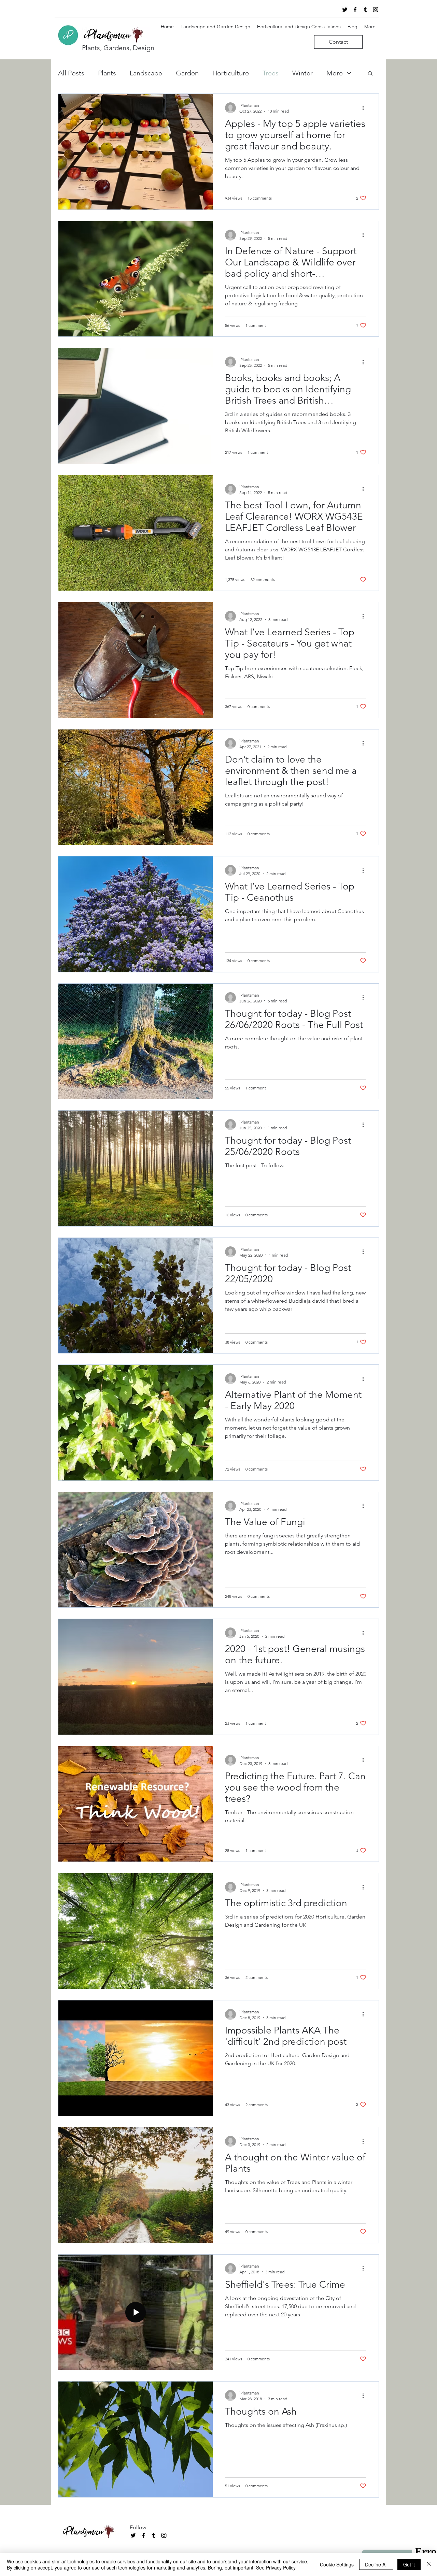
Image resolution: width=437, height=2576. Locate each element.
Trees (271, 73)
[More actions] (365, 108)
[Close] (429, 2564)
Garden (187, 73)
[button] (370, 74)
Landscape (146, 73)
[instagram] (376, 10)
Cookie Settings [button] (337, 2564)
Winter (302, 73)
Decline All (376, 2564)
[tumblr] (365, 10)
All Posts (71, 73)
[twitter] (345, 10)
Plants (107, 73)
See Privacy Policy (276, 2567)
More (335, 73)
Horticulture (231, 73)
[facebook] (355, 10)
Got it (409, 2564)
